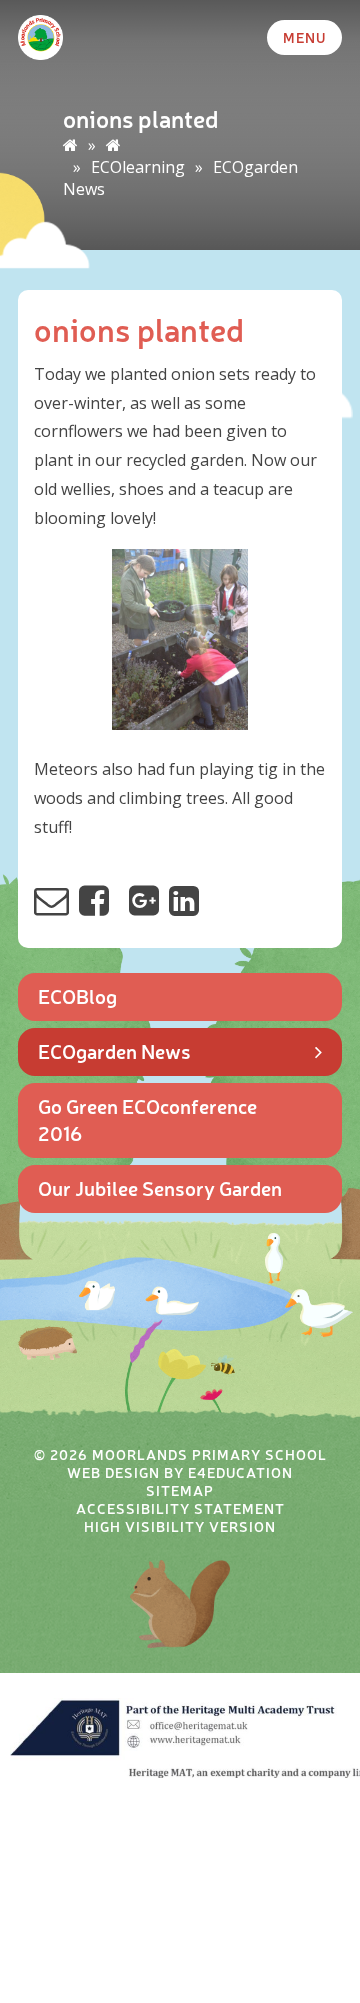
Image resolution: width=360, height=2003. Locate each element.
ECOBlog (77, 995)
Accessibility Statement (180, 1508)
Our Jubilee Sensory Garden (160, 1187)
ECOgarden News (114, 1050)
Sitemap (180, 1490)
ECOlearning (138, 167)
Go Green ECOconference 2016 (147, 1119)
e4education (240, 1472)
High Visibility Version (180, 1526)
